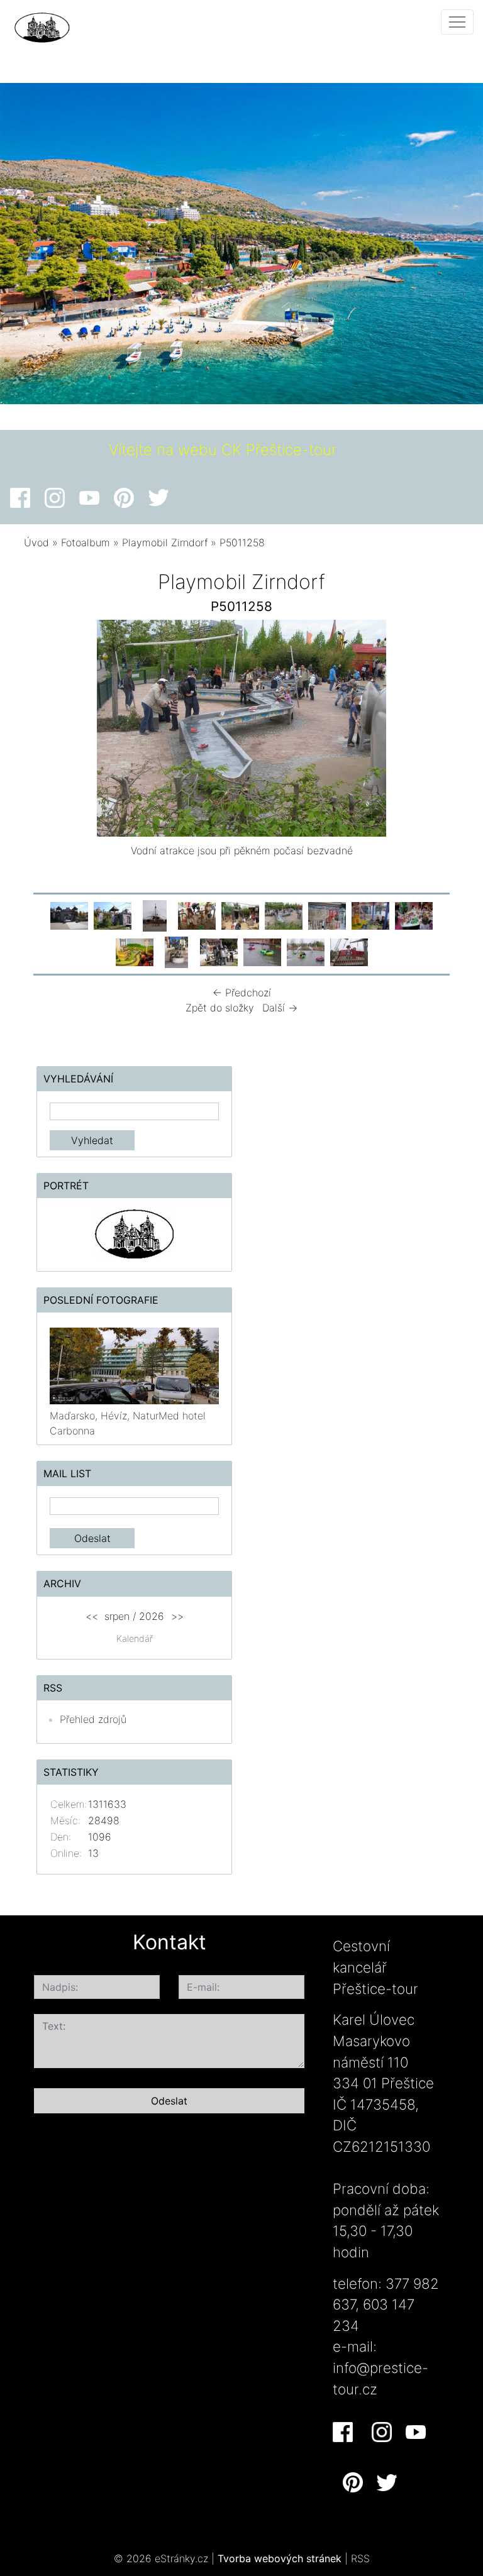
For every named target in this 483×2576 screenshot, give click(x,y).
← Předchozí (242, 993)
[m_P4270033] (262, 951)
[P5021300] (135, 951)
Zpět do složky (220, 1008)
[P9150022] (177, 951)
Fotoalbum (86, 542)
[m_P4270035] (306, 951)
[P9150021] (69, 915)
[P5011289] (370, 915)
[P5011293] (414, 915)
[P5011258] (284, 915)
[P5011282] (327, 915)
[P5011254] (240, 915)
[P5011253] (197, 915)
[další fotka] (439, 731)
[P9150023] (219, 951)
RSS (360, 2558)
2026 (152, 1616)
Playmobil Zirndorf (165, 542)
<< (92, 1616)
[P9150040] (113, 915)
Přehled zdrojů (93, 1719)
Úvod (36, 542)
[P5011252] (155, 915)
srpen (117, 1616)
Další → (280, 1008)
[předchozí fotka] (44, 731)
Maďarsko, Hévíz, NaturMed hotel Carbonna (128, 1423)
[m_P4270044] (349, 951)
